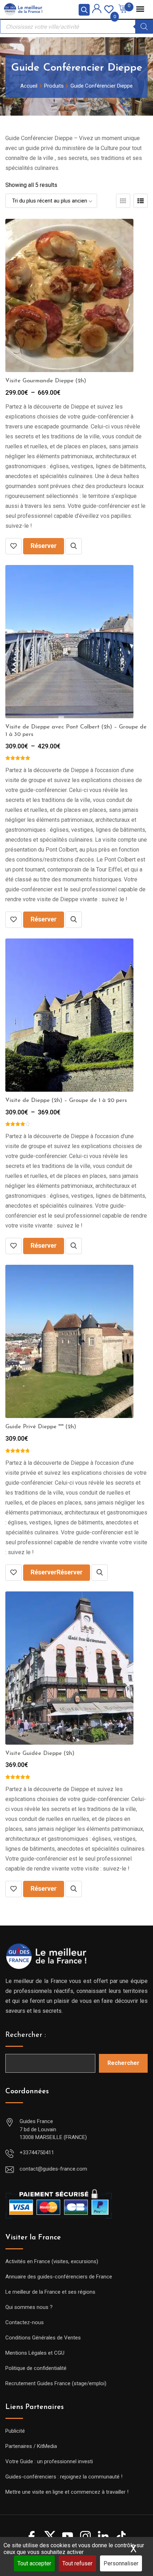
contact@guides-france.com (53, 2169)
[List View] (141, 201)
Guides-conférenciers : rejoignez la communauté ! (64, 2477)
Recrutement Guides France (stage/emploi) (56, 2383)
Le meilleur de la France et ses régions (50, 2292)
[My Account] (97, 10)
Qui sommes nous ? (29, 2307)
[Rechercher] (144, 27)
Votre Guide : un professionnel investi (49, 2461)
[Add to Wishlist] (14, 546)
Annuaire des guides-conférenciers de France (59, 2277)
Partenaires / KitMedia (31, 2446)
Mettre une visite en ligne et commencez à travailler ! (67, 2492)
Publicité (15, 2431)
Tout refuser (77, 2563)
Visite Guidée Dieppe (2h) (40, 1754)
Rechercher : (26, 2035)
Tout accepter (34, 2563)
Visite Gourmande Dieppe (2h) (46, 381)
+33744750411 (37, 2153)
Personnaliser (121, 2563)
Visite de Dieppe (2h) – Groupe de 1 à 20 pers (66, 1101)
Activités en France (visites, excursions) (52, 2261)
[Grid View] (123, 201)
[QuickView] (74, 546)
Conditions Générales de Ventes (43, 2338)
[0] (109, 9)
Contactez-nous (25, 2322)
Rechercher (123, 2063)
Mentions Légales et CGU (35, 2353)
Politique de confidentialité (36, 2368)
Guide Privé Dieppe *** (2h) (41, 1427)
